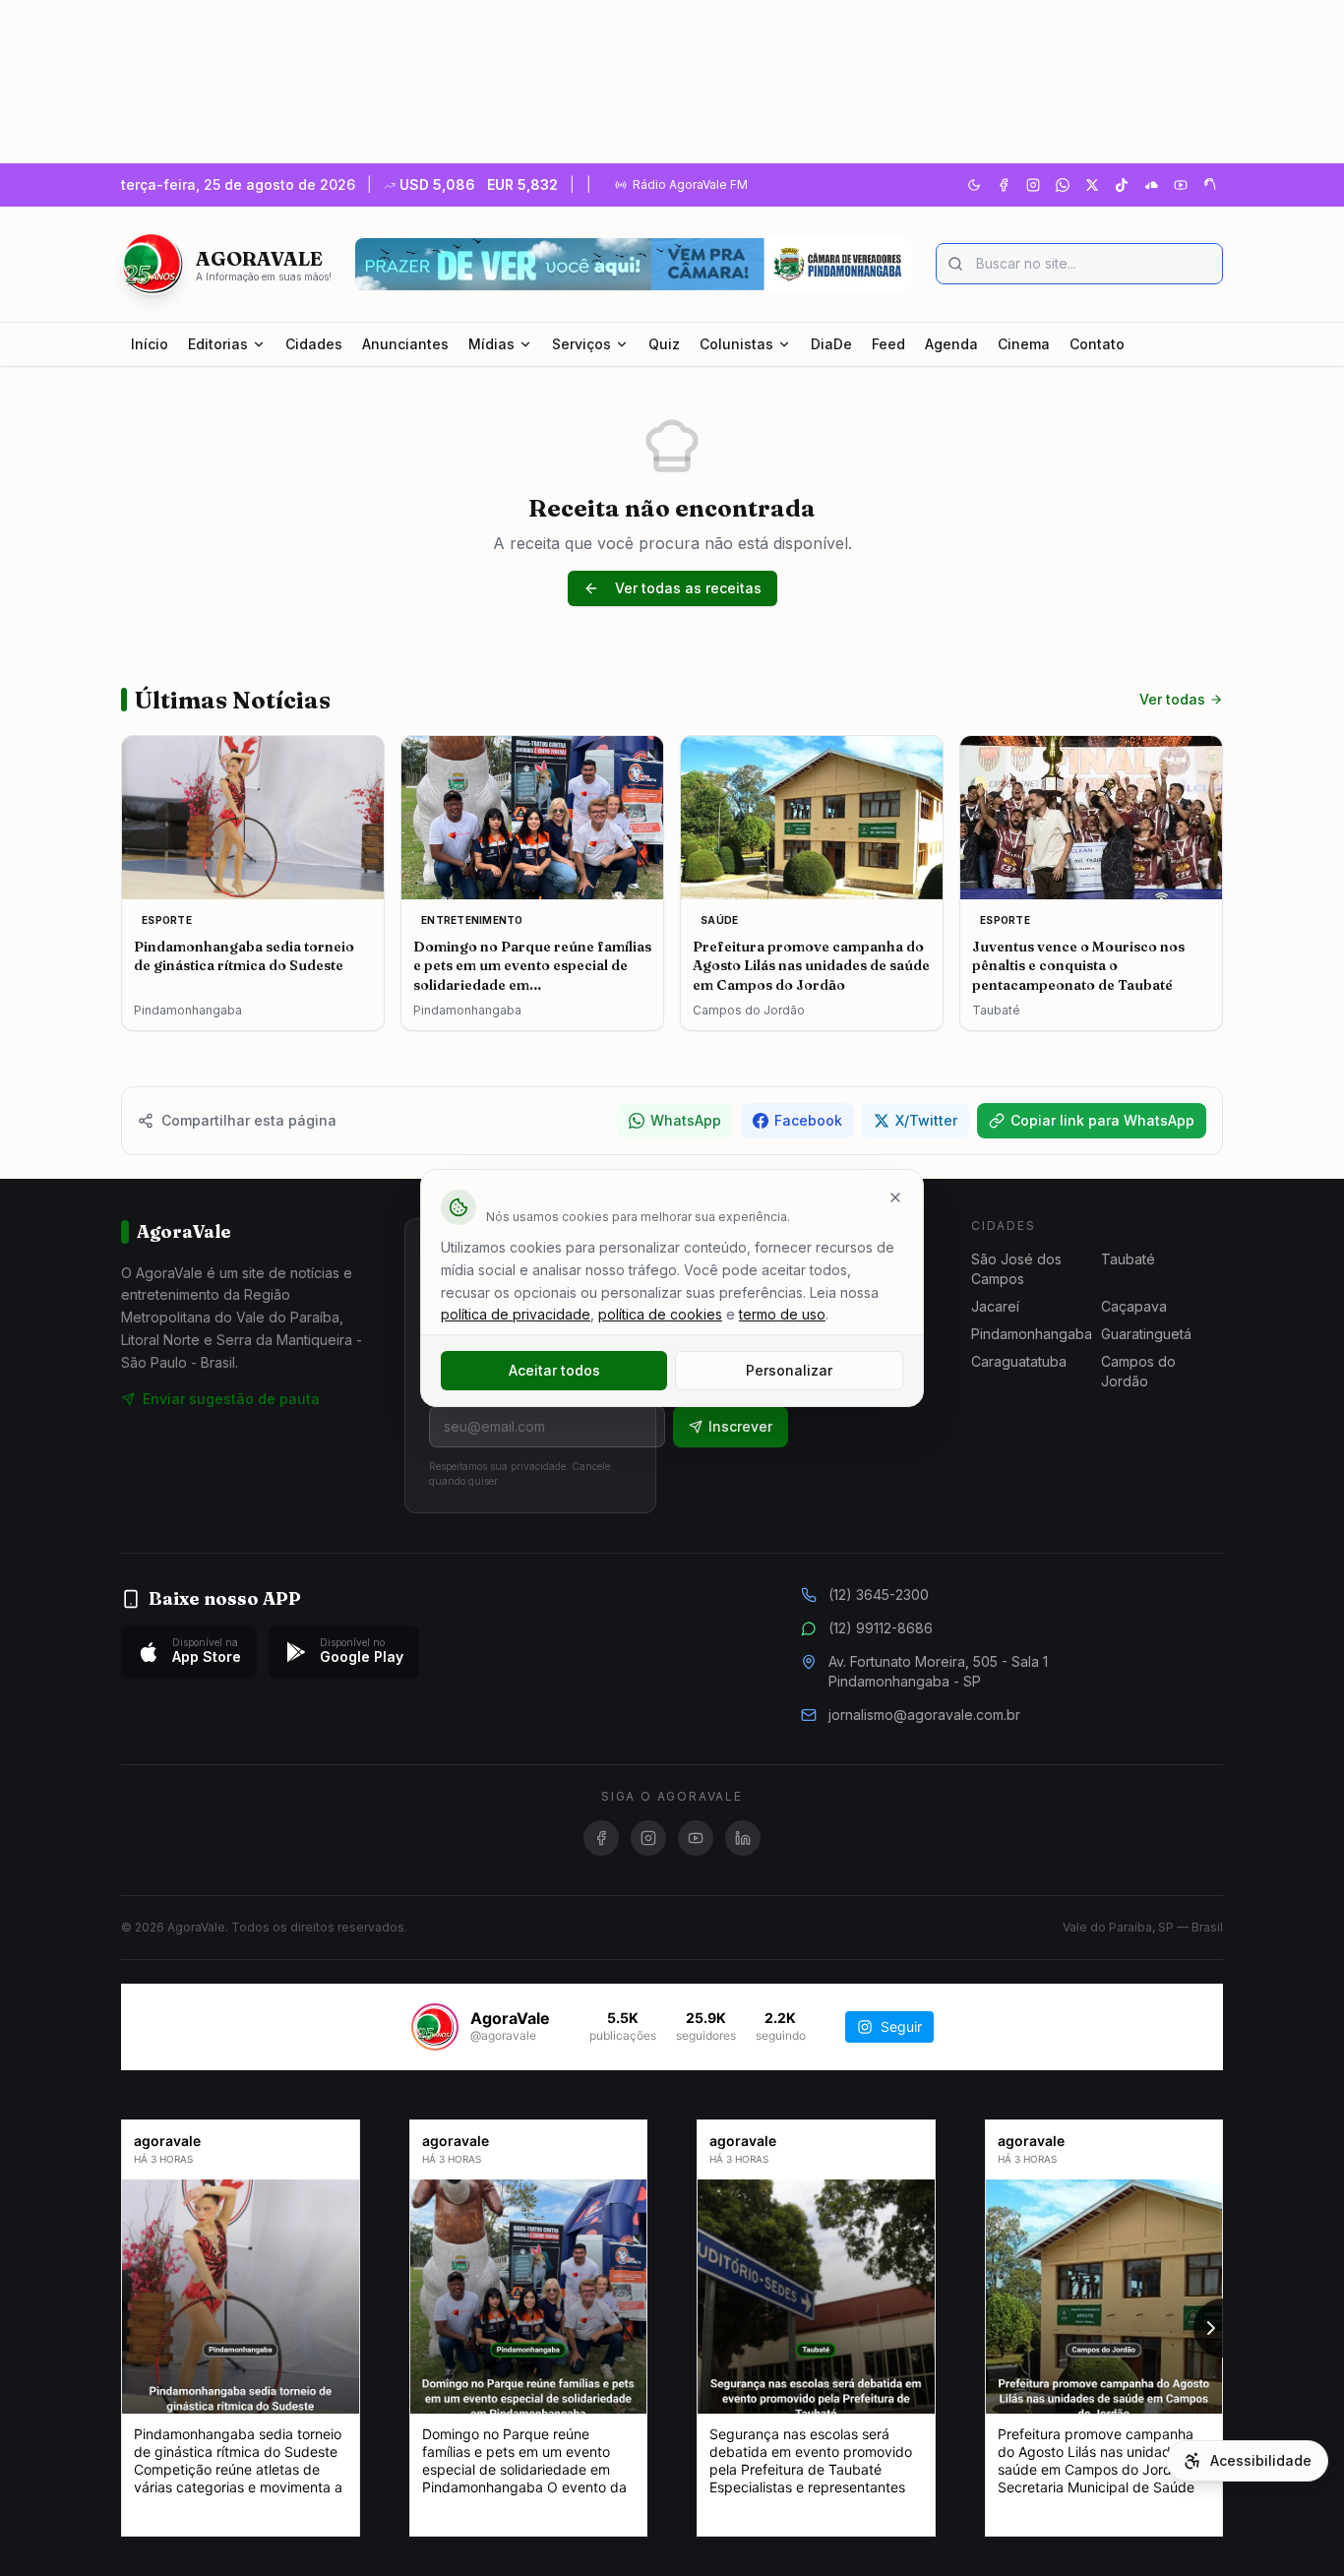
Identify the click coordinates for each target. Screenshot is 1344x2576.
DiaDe (831, 344)
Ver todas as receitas (688, 588)
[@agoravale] (435, 2027)
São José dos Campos (1016, 1269)
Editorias (218, 344)
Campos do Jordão (1138, 1371)
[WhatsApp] (1063, 185)
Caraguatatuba (1019, 1361)
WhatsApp (686, 1120)
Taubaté (1128, 1259)
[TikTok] (1122, 185)
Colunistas (736, 344)
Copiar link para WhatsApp (1102, 1120)
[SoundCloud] (1151, 185)
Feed (888, 344)
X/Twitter (926, 1120)
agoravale (167, 2141)
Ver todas (1172, 699)
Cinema (1024, 344)
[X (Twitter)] (1092, 185)
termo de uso (782, 1314)
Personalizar (789, 1370)
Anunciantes (405, 344)
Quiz (664, 344)
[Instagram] (1033, 185)
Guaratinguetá (1146, 1334)
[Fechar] (895, 1197)
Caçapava (1134, 1306)
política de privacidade (516, 1314)
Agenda (951, 344)
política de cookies (660, 1314)
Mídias (491, 344)
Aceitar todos (554, 1370)
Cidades (314, 344)
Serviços (581, 344)
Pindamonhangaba (1032, 1334)
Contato (1097, 344)
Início (150, 344)
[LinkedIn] (743, 1838)
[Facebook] (1004, 185)
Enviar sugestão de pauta (231, 1399)
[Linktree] (1210, 185)
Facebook (808, 1120)
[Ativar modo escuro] (974, 185)
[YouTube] (1181, 185)
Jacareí (995, 1306)
